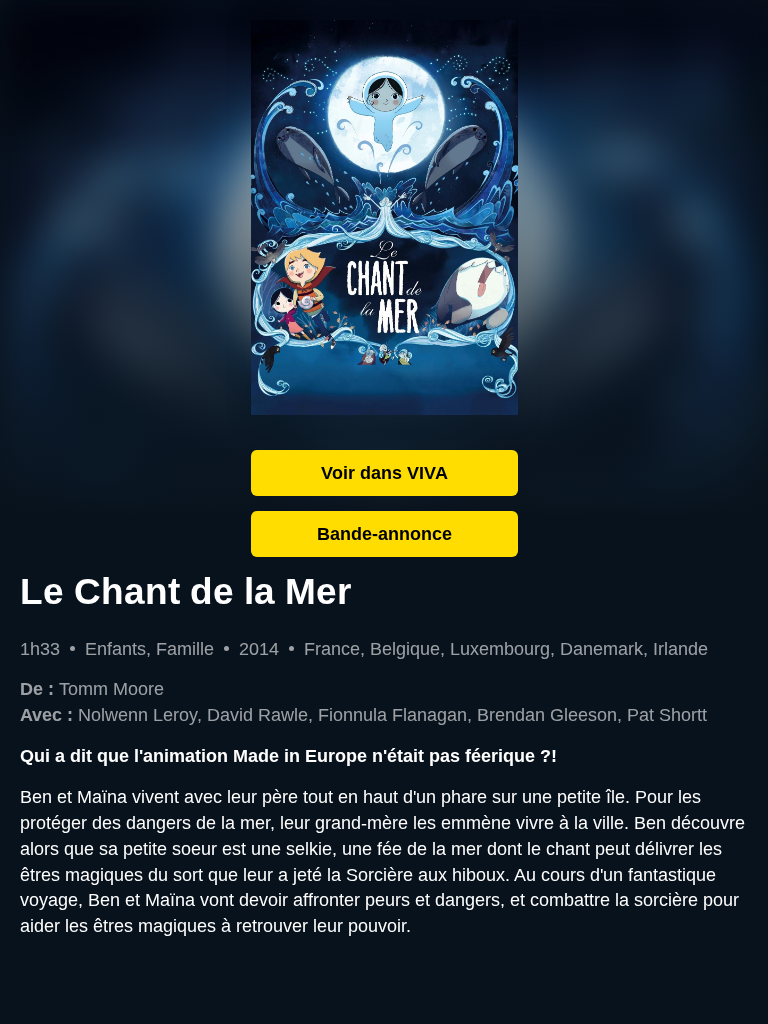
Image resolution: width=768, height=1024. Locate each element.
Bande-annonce (384, 533)
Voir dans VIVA (384, 472)
